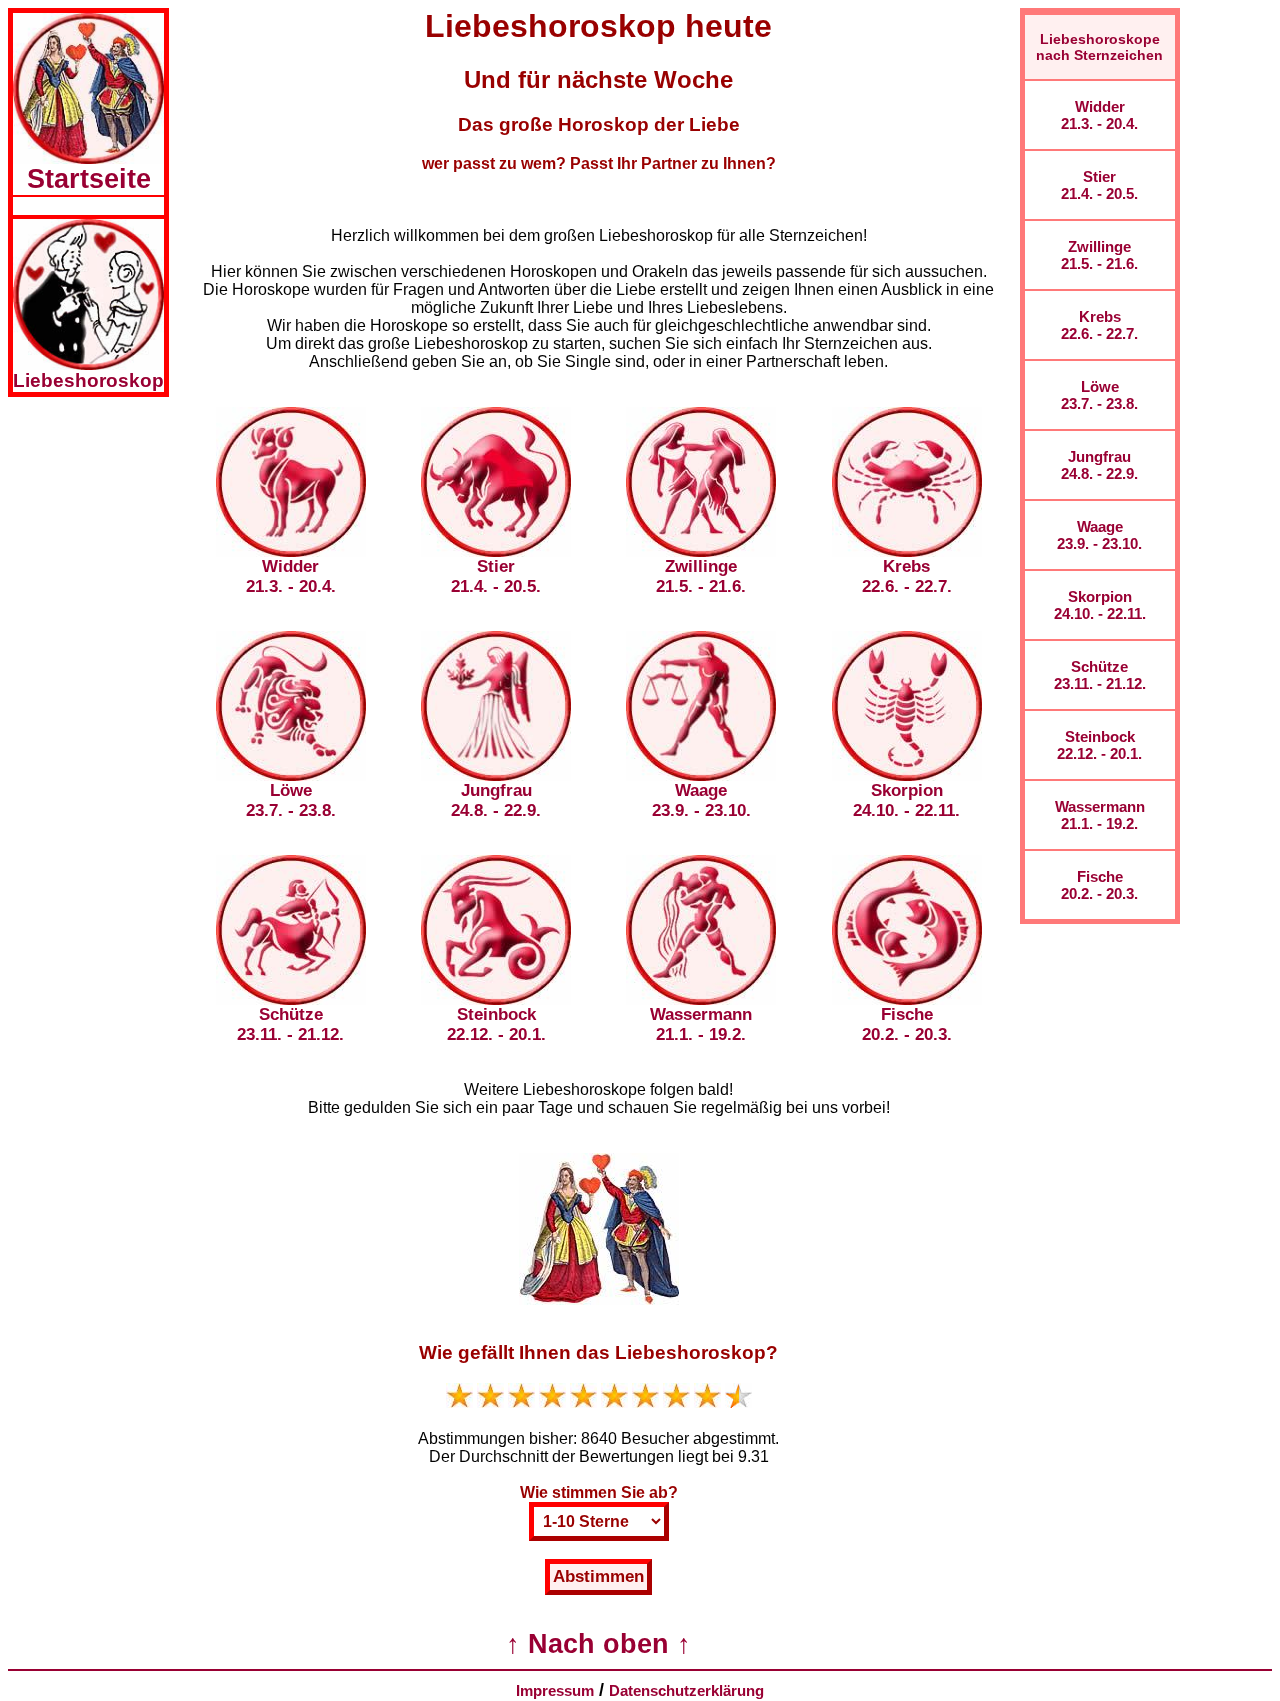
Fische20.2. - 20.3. (1099, 885)
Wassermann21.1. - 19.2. (1100, 815)
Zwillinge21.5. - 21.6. (1099, 255)
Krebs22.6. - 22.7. (1099, 325)
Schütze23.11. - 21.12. (1100, 675)
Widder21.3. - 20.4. (1099, 115)
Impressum (555, 1690)
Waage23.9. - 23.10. (1099, 535)
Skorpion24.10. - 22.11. (1100, 605)
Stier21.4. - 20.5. (1099, 185)
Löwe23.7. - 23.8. (1099, 395)
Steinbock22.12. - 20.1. (1099, 745)
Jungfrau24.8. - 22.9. (1099, 465)
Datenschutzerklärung (686, 1690)
